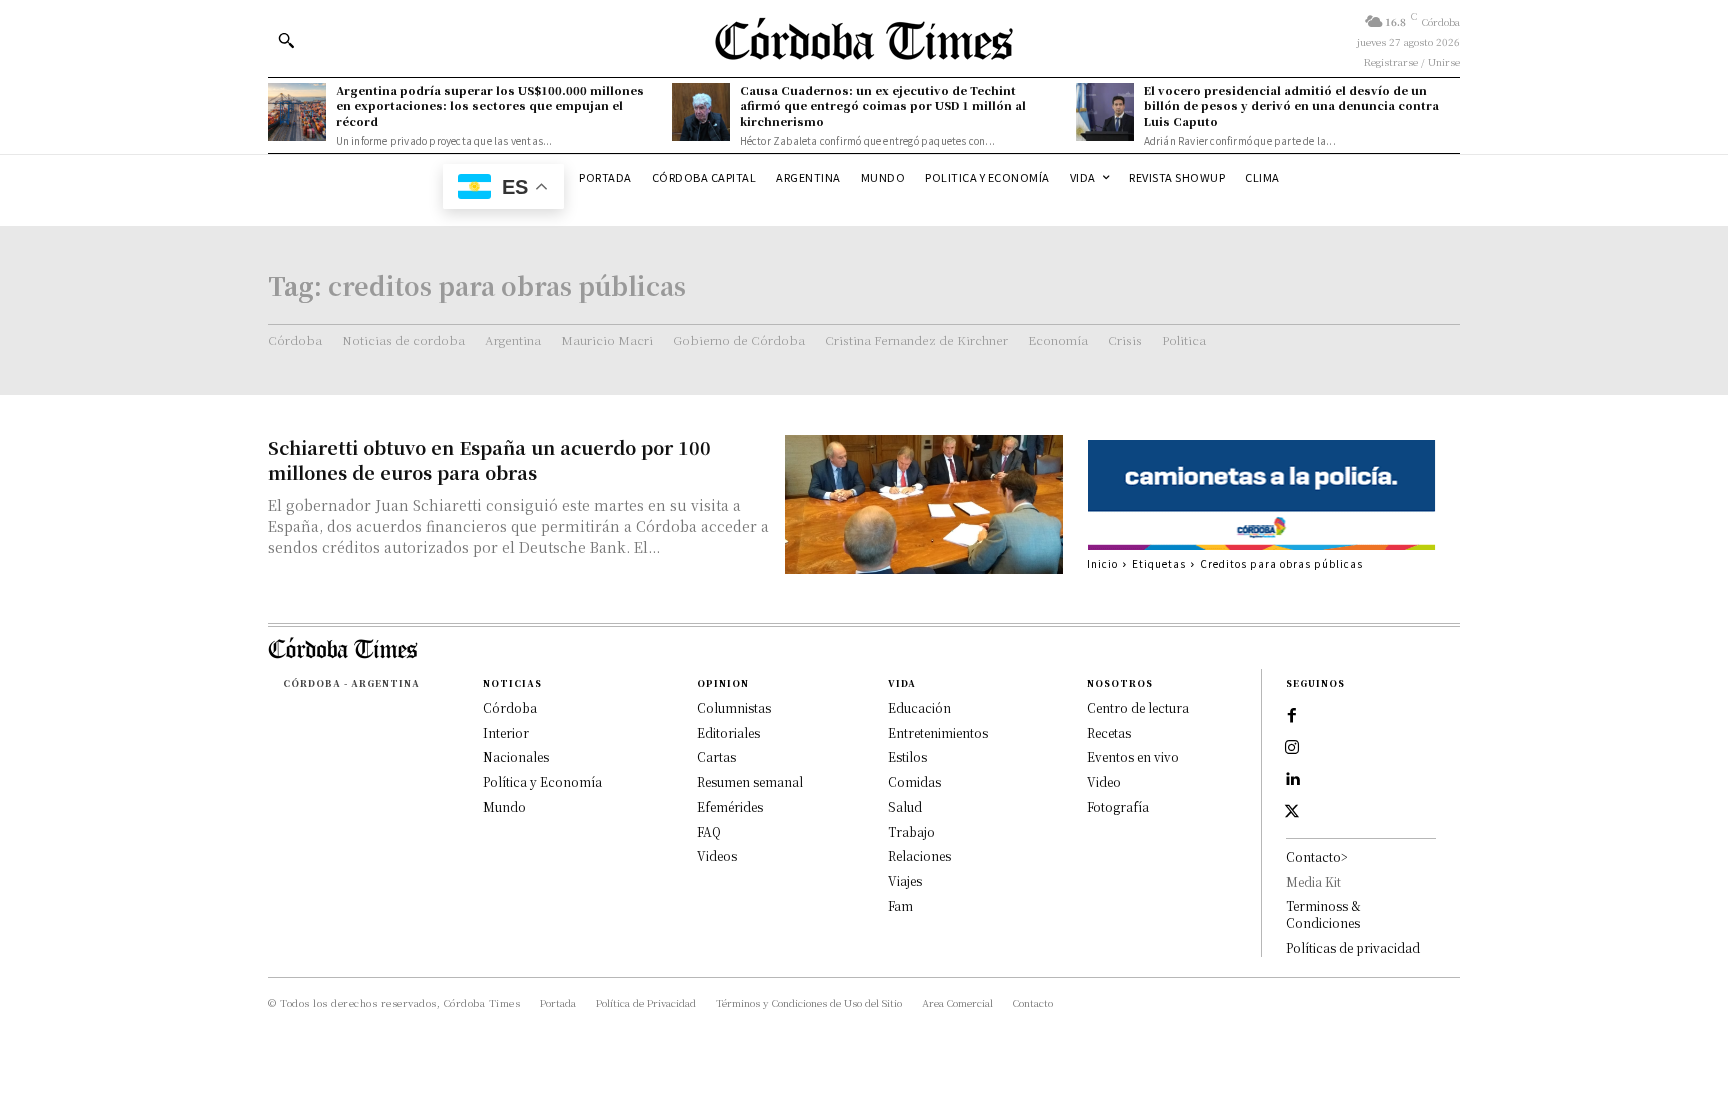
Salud (905, 806)
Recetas (1109, 732)
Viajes (905, 880)
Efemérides (730, 806)
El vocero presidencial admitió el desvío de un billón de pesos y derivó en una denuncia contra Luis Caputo (1291, 105)
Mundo (504, 806)
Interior (506, 732)
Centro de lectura (1138, 707)
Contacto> (1317, 856)
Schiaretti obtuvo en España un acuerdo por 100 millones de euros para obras (489, 459)
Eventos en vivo (1133, 756)
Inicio (1102, 563)
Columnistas (734, 707)
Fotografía (1118, 806)
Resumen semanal (750, 781)
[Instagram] (1292, 748)
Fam (900, 905)
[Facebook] (1292, 716)
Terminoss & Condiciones (1323, 914)
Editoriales (728, 732)
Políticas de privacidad (1353, 947)
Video (1104, 781)
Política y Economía (542, 781)
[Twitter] (1292, 812)
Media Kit (1313, 881)
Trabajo (911, 831)
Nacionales (516, 756)
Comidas (914, 781)
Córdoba (510, 707)
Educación (919, 707)
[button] (286, 40)
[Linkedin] (1292, 780)
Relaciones (919, 855)
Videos (717, 855)
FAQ (709, 831)
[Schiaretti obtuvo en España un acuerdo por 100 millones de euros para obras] (924, 504)
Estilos (907, 756)
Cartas (716, 756)
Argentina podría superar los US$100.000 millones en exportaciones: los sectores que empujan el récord (490, 105)
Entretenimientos (938, 732)
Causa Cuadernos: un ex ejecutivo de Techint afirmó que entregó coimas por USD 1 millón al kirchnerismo (883, 105)
